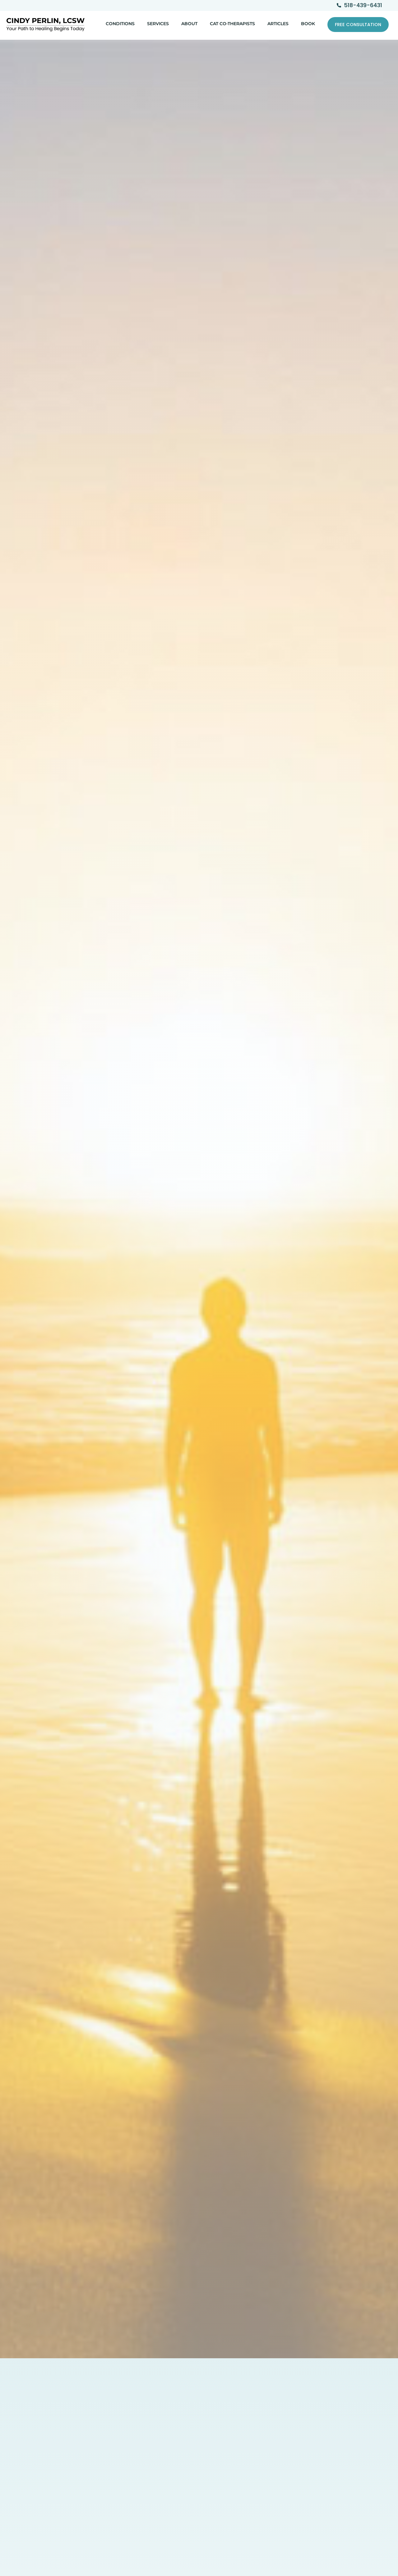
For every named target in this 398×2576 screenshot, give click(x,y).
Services (158, 24)
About (189, 24)
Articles (278, 24)
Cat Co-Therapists (232, 24)
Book (308, 24)
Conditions (120, 24)
